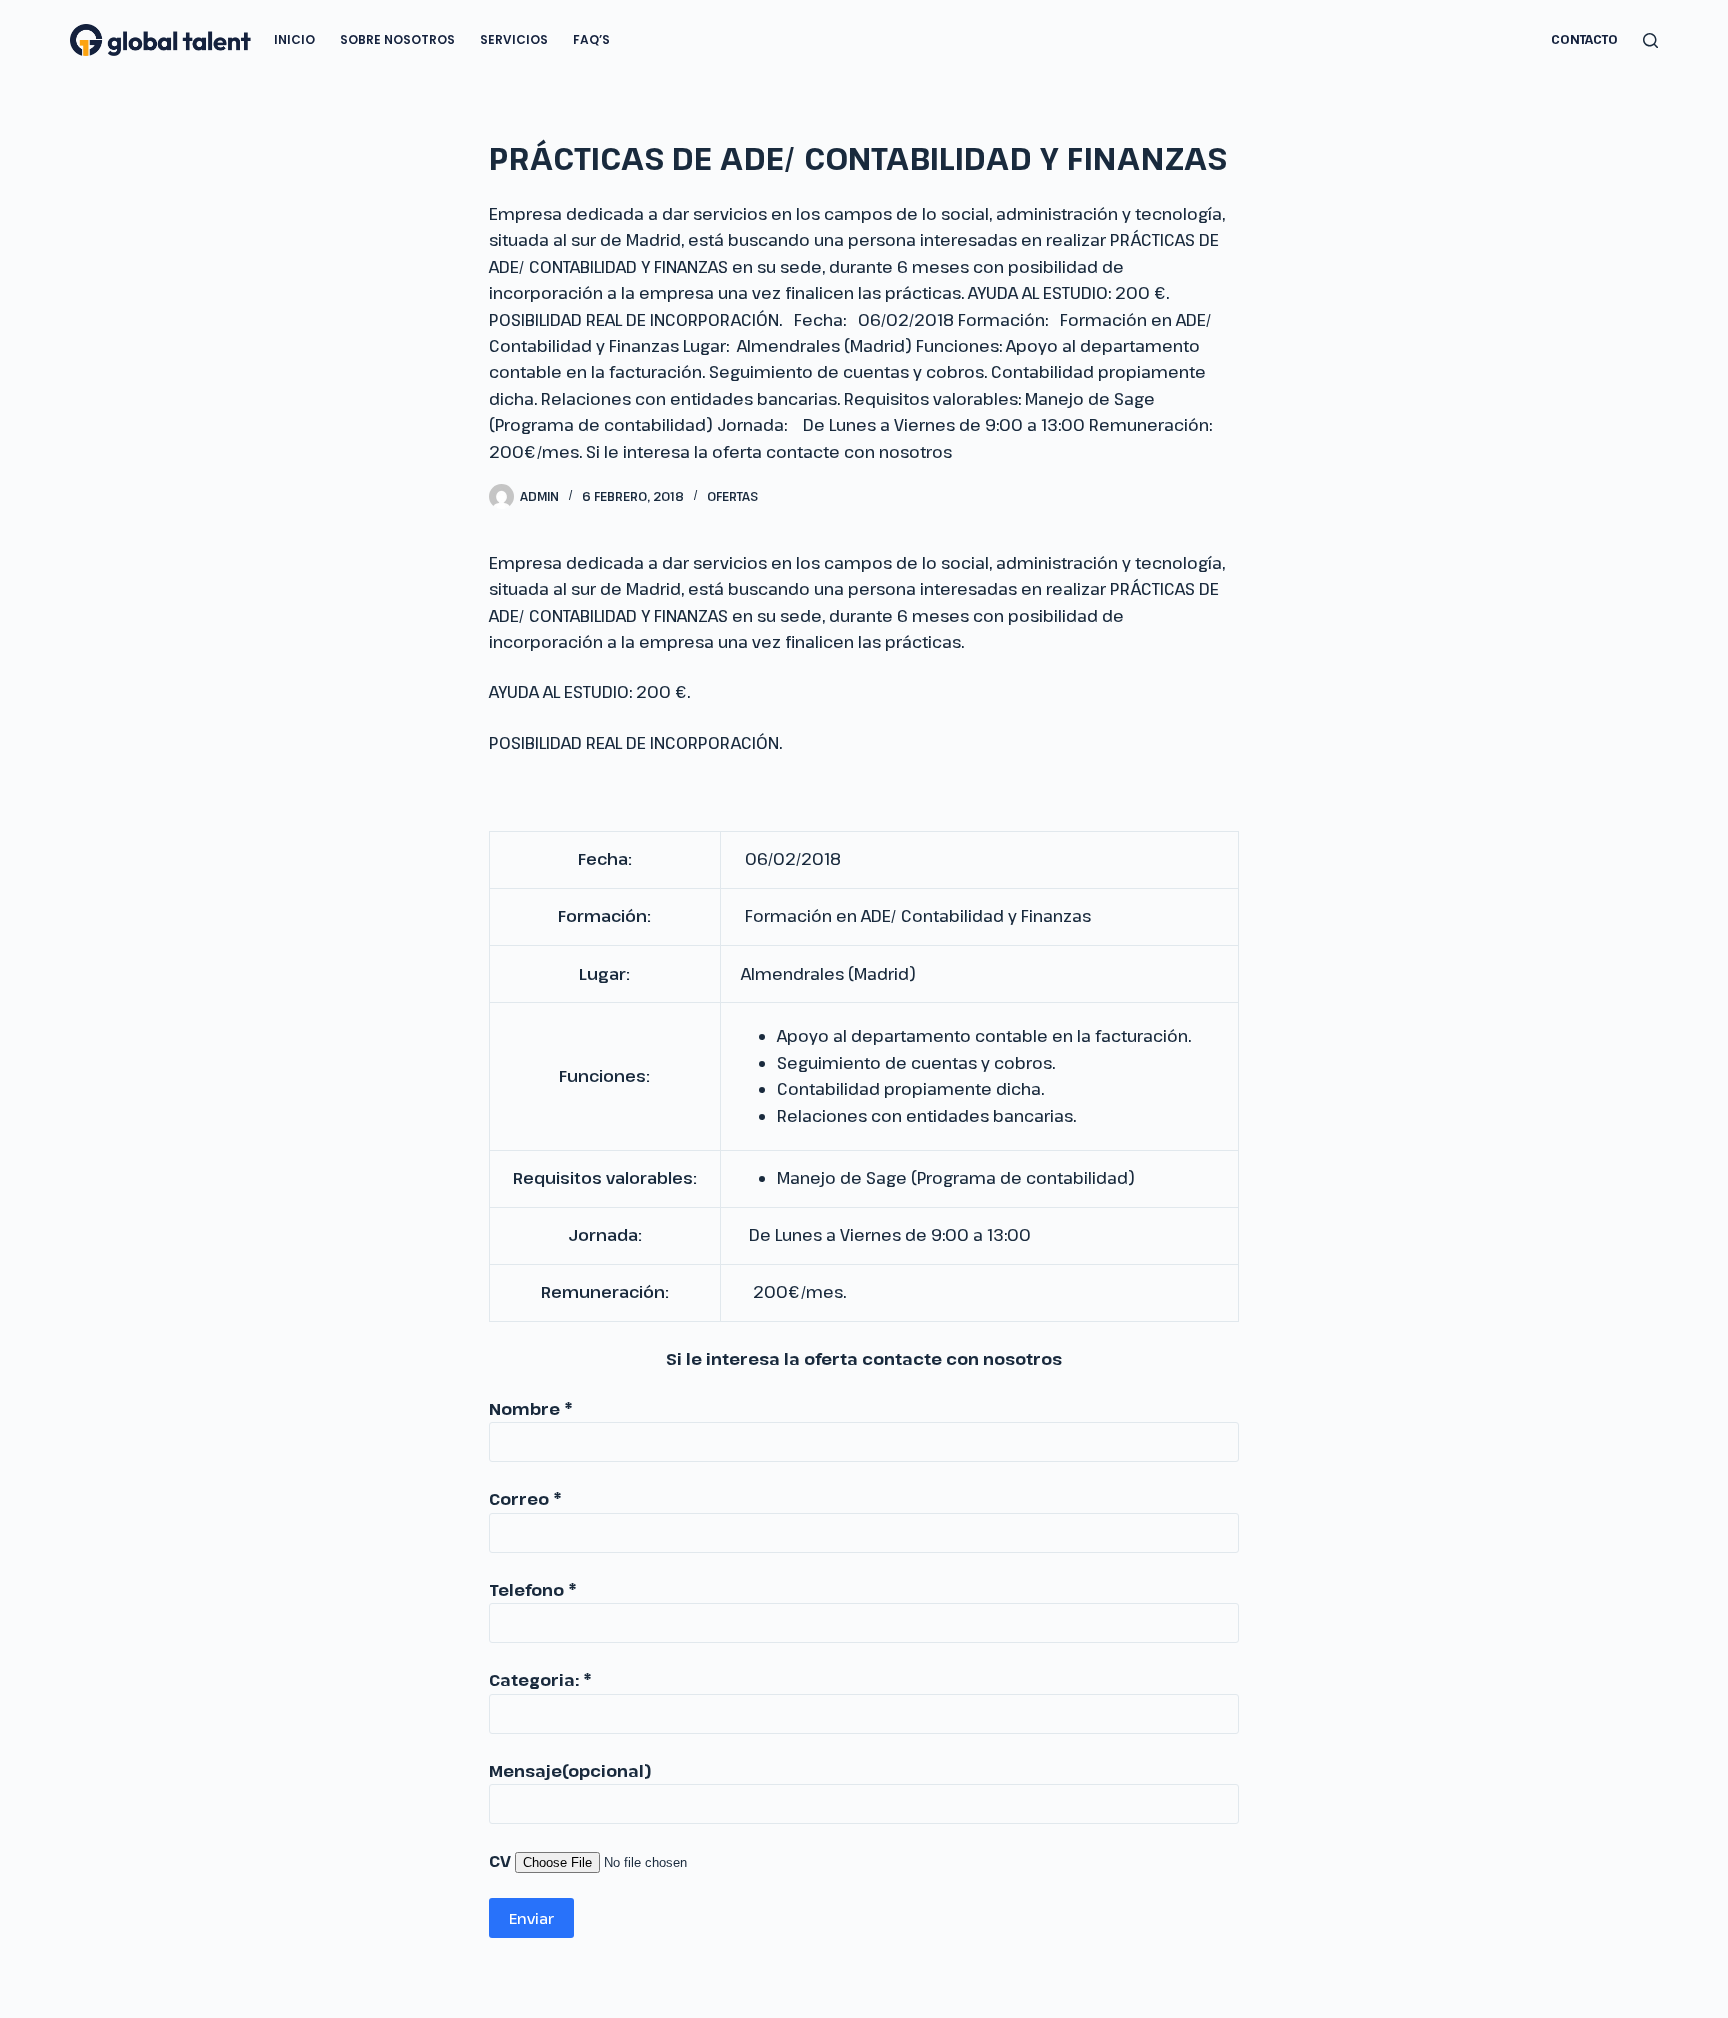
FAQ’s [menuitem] (591, 39)
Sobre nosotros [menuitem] (397, 39)
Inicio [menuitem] (294, 39)
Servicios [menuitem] (514, 39)
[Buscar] (1650, 40)
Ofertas (732, 496)
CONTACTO (1584, 39)
